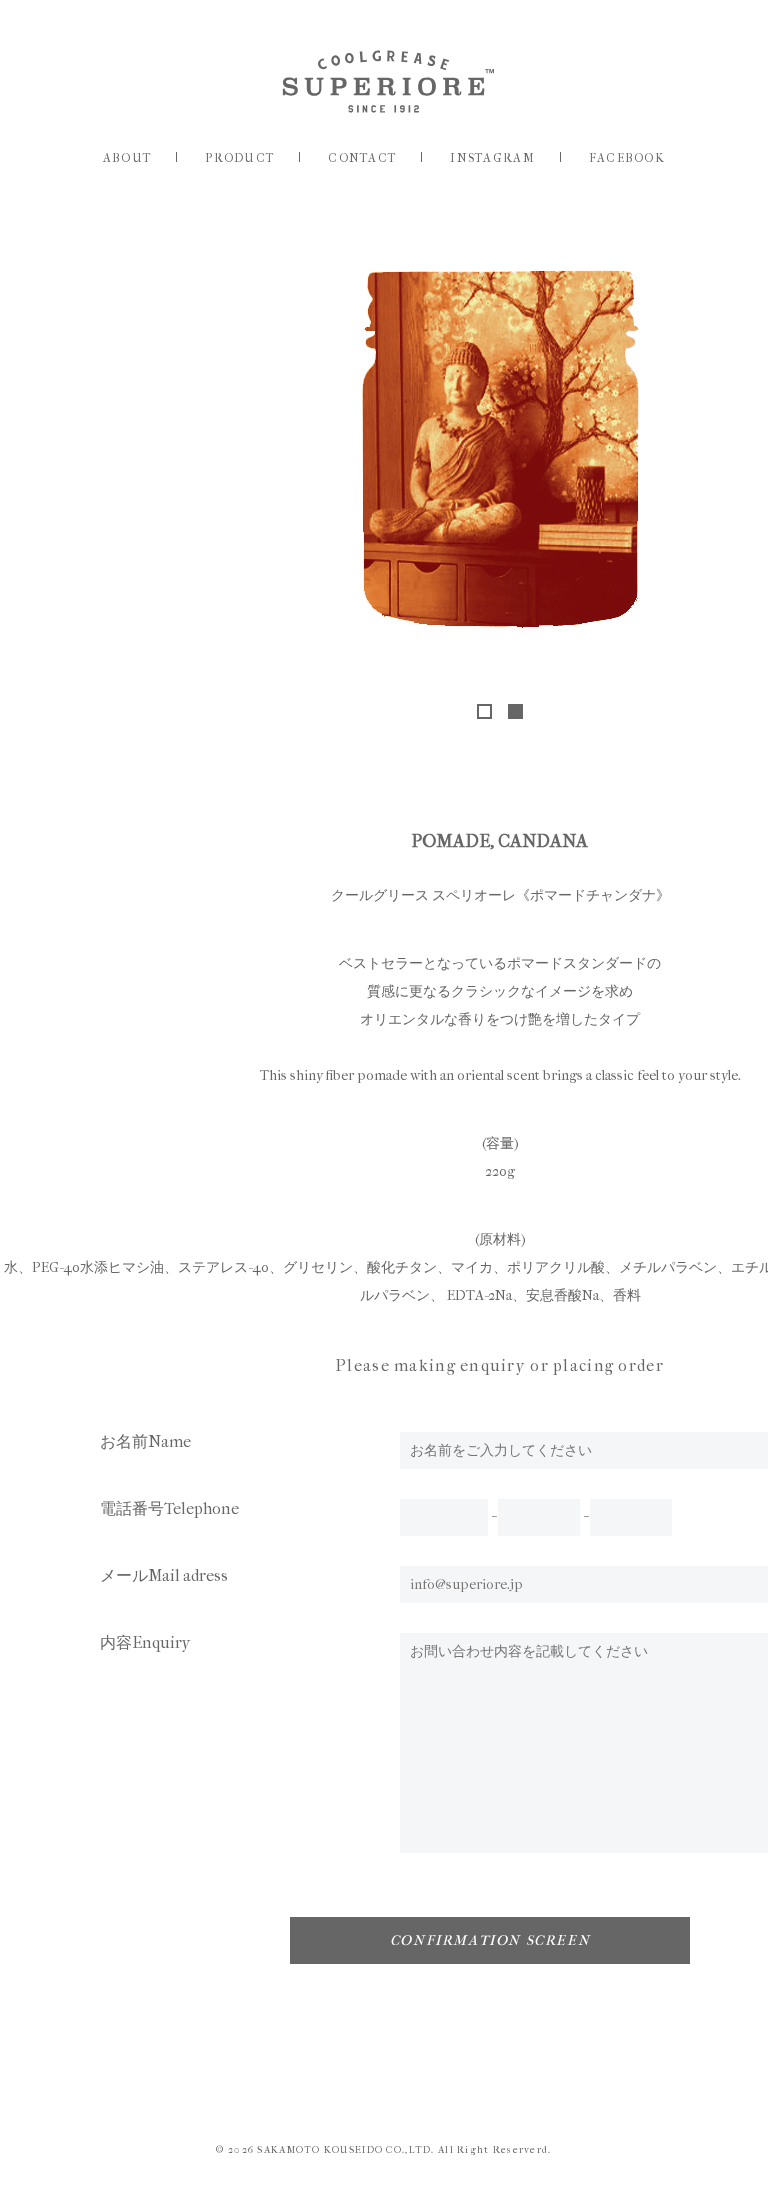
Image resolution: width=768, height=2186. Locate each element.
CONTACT (362, 158)
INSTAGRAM (492, 158)
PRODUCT (239, 158)
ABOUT (127, 158)
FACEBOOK (627, 158)
